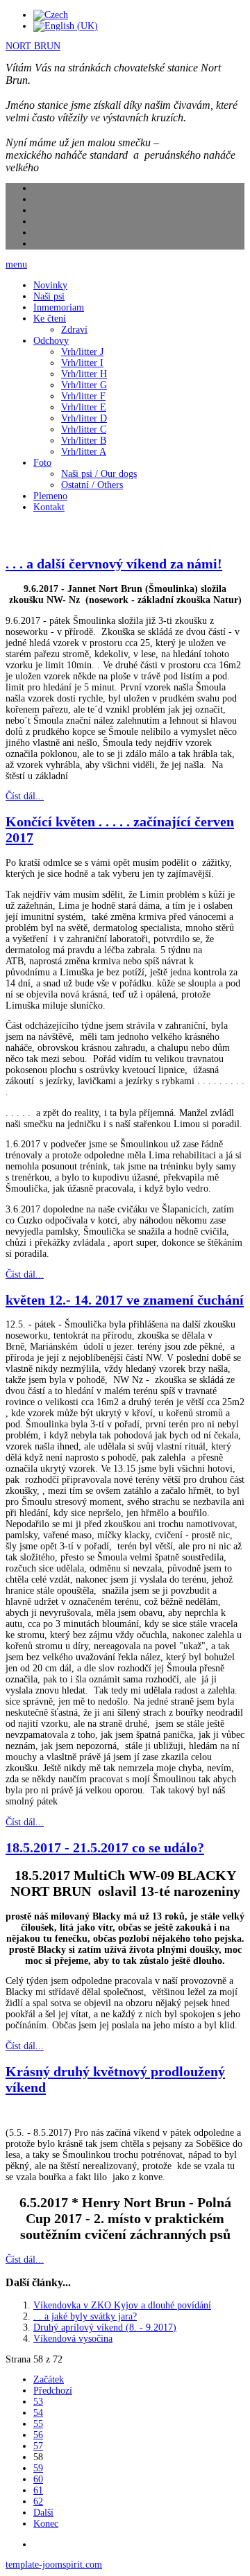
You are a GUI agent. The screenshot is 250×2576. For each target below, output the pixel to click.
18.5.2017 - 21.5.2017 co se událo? (105, 1847)
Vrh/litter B (84, 441)
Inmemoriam (59, 307)
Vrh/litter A (84, 452)
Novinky (50, 285)
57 (38, 2446)
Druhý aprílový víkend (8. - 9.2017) (105, 2327)
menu (16, 264)
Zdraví (74, 330)
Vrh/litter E (84, 407)
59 (38, 2468)
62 (38, 2501)
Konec (46, 2524)
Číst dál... (25, 796)
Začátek (49, 2379)
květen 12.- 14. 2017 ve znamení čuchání (125, 1300)
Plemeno (50, 496)
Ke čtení (50, 319)
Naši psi (49, 296)
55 (38, 2424)
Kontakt (49, 507)
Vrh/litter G (84, 385)
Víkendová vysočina (73, 2339)
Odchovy (51, 341)
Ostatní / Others (92, 485)
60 (38, 2479)
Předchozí (53, 2391)
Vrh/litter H (84, 374)
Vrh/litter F (83, 396)
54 (38, 2413)
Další (43, 2513)
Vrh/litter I (82, 363)
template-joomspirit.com (54, 2565)
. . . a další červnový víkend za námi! (114, 564)
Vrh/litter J (82, 352)
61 (38, 2490)
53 (38, 2402)
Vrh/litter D (84, 418)
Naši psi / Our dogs (99, 474)
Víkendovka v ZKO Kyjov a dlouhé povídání (122, 2305)
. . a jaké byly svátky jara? (85, 2316)
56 (38, 2435)
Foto (42, 463)
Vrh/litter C (84, 429)
